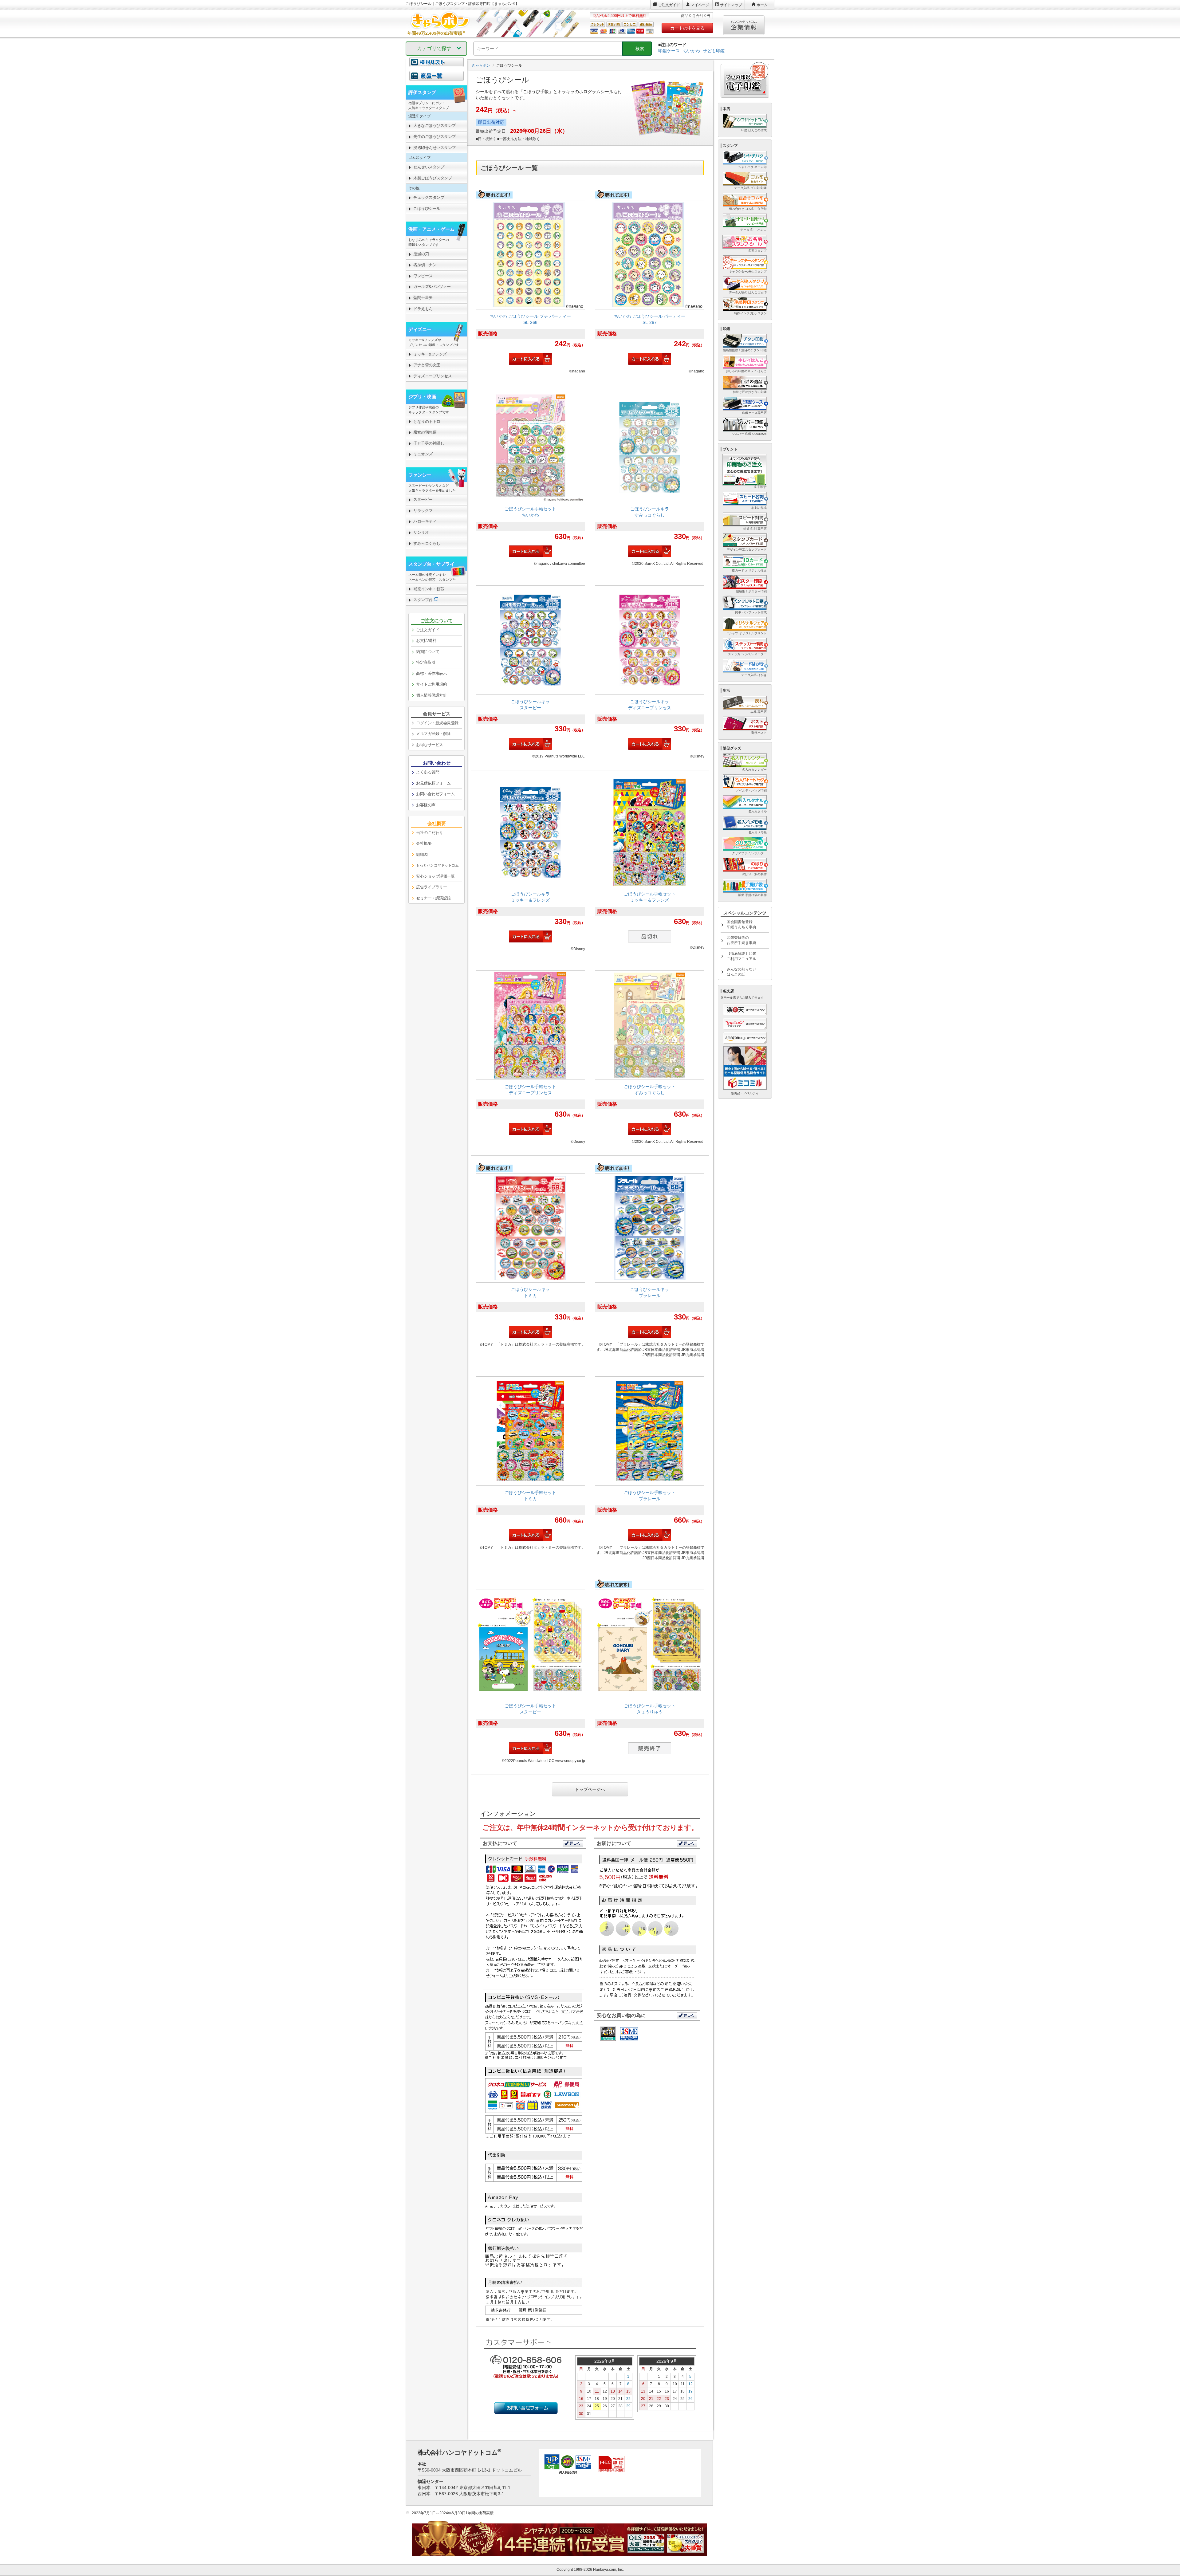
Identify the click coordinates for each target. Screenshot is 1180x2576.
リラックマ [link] (423, 511)
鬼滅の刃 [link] (421, 254)
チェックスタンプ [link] (429, 197)
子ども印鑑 (714, 51)
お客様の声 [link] (426, 805)
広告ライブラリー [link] (431, 887)
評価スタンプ (422, 92)
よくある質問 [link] (428, 772)
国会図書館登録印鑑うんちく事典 (741, 924)
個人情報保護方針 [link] (431, 695)
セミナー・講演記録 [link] (433, 898)
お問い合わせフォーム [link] (435, 794)
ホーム (762, 5)
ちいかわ (691, 51)
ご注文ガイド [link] (428, 630)
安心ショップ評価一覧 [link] (435, 876)
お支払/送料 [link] (426, 641)
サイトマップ (731, 5)
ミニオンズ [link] (423, 454)
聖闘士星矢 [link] (423, 298)
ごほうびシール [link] (427, 208)
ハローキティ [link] (425, 521)
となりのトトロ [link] (427, 421)
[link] (530, 284)
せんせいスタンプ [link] (429, 167)
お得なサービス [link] (430, 745)
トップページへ (590, 1789)
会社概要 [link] (424, 843)
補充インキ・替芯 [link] (429, 589)
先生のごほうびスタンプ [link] (435, 137)
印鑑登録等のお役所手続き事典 (741, 940)
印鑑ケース (669, 51)
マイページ (700, 5)
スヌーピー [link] (423, 499)
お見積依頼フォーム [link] (433, 783)
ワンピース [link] (423, 276)
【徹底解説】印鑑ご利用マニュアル (741, 956)
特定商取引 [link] (426, 662)
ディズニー (420, 329)
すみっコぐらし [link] (427, 543)
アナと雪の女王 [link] (427, 365)
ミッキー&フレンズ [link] (430, 354)
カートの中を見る (687, 28)
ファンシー (420, 475)
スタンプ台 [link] (423, 600)
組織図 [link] (422, 854)
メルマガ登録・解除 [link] (433, 734)
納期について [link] (428, 652)
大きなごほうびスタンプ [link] (435, 126)
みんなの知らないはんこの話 (741, 972)
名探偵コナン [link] (425, 265)
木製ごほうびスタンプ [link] (433, 178)
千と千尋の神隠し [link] (429, 443)
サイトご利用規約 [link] (431, 684)
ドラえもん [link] (423, 309)
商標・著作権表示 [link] (431, 673)
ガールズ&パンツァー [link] (432, 287)
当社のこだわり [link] (430, 833)
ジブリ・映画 (422, 397)
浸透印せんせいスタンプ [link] (435, 148)
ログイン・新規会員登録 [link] (437, 723)
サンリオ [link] (421, 532)
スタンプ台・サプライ (431, 564)
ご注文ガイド (669, 5)
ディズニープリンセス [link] (433, 376)
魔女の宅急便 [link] (425, 432)
